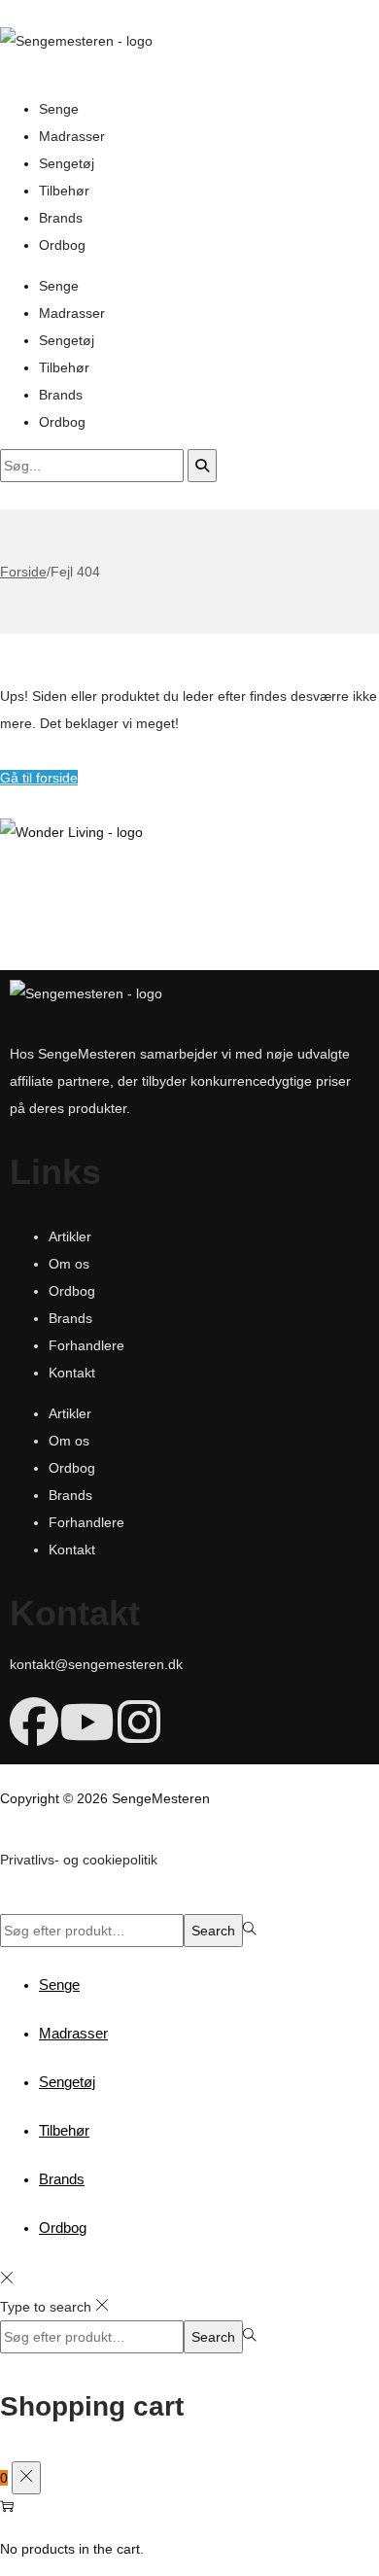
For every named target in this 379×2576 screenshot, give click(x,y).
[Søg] (202, 466)
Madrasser (72, 136)
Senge (59, 109)
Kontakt (72, 1373)
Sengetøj (67, 163)
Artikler (70, 1236)
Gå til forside (39, 778)
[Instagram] (139, 1722)
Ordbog (62, 245)
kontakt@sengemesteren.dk (96, 1664)
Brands (61, 218)
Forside (23, 572)
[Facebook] (34, 1722)
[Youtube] (86, 1722)
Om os (69, 1264)
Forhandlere (86, 1345)
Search (213, 1931)
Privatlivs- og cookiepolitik (79, 1860)
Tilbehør (64, 191)
